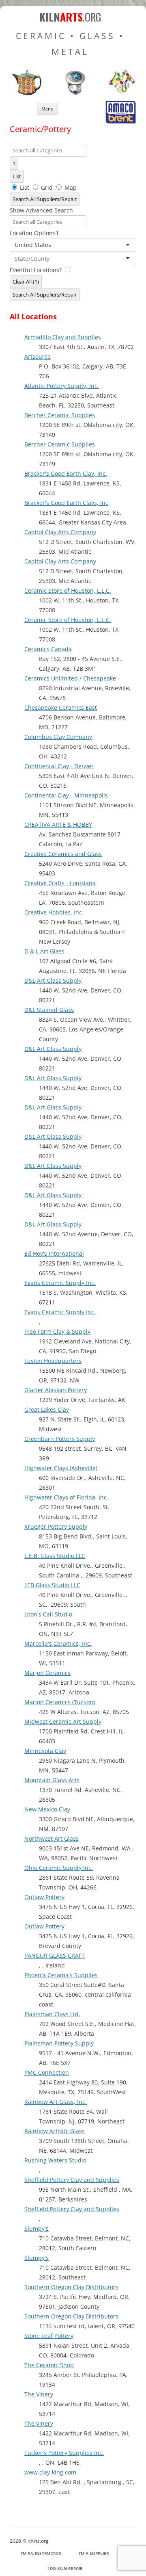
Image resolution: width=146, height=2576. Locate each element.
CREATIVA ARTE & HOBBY (58, 824)
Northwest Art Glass (52, 1838)
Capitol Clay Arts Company (60, 532)
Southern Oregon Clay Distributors (71, 2287)
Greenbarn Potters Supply (60, 1439)
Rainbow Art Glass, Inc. (56, 2102)
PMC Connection (47, 2072)
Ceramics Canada (48, 649)
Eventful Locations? (36, 270)
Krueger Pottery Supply (56, 1526)
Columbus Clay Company (58, 737)
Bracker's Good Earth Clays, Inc (66, 503)
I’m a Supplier (94, 2553)
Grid (47, 187)
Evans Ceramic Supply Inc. (60, 1283)
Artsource (38, 356)
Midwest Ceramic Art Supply (63, 1721)
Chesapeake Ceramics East (61, 707)
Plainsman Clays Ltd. (52, 2014)
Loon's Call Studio (48, 1614)
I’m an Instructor (41, 2553)
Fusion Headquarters (53, 1361)
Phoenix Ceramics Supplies (61, 1975)
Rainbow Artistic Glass (55, 2131)
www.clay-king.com (50, 2472)
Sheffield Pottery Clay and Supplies (72, 2180)
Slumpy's (36, 2228)
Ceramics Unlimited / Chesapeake (70, 678)
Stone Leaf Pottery (49, 2336)
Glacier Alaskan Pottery (56, 1390)
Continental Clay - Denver (59, 766)
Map (70, 187)
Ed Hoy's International (54, 1253)
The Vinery (39, 2394)
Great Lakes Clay (47, 1409)
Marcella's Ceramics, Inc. (58, 1643)
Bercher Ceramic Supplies (60, 415)
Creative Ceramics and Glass (63, 854)
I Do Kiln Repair (65, 2568)
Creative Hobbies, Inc (53, 912)
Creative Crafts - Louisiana (60, 883)
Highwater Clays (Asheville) (61, 1468)
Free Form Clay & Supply (57, 1331)
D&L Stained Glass (49, 1010)
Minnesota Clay (45, 1751)
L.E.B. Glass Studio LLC (55, 1556)
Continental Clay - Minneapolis (66, 795)
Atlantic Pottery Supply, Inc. (62, 386)
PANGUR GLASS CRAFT (55, 1955)
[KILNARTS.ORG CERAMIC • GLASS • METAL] (73, 94)
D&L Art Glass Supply (53, 980)
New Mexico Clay (47, 1809)
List (17, 176)
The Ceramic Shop (49, 2365)
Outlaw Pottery (44, 1897)
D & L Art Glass (44, 951)
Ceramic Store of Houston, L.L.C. (68, 590)
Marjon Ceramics (47, 1673)
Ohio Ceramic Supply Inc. (59, 1868)
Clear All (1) (26, 282)
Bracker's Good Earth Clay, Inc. (66, 473)
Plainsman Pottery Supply (59, 2043)
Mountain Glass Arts (52, 1780)
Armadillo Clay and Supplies (63, 337)
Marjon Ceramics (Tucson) (60, 1702)
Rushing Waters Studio (55, 2160)
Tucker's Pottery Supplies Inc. (64, 2453)
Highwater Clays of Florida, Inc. (66, 1497)
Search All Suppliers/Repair (45, 199)
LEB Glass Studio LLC (52, 1585)
